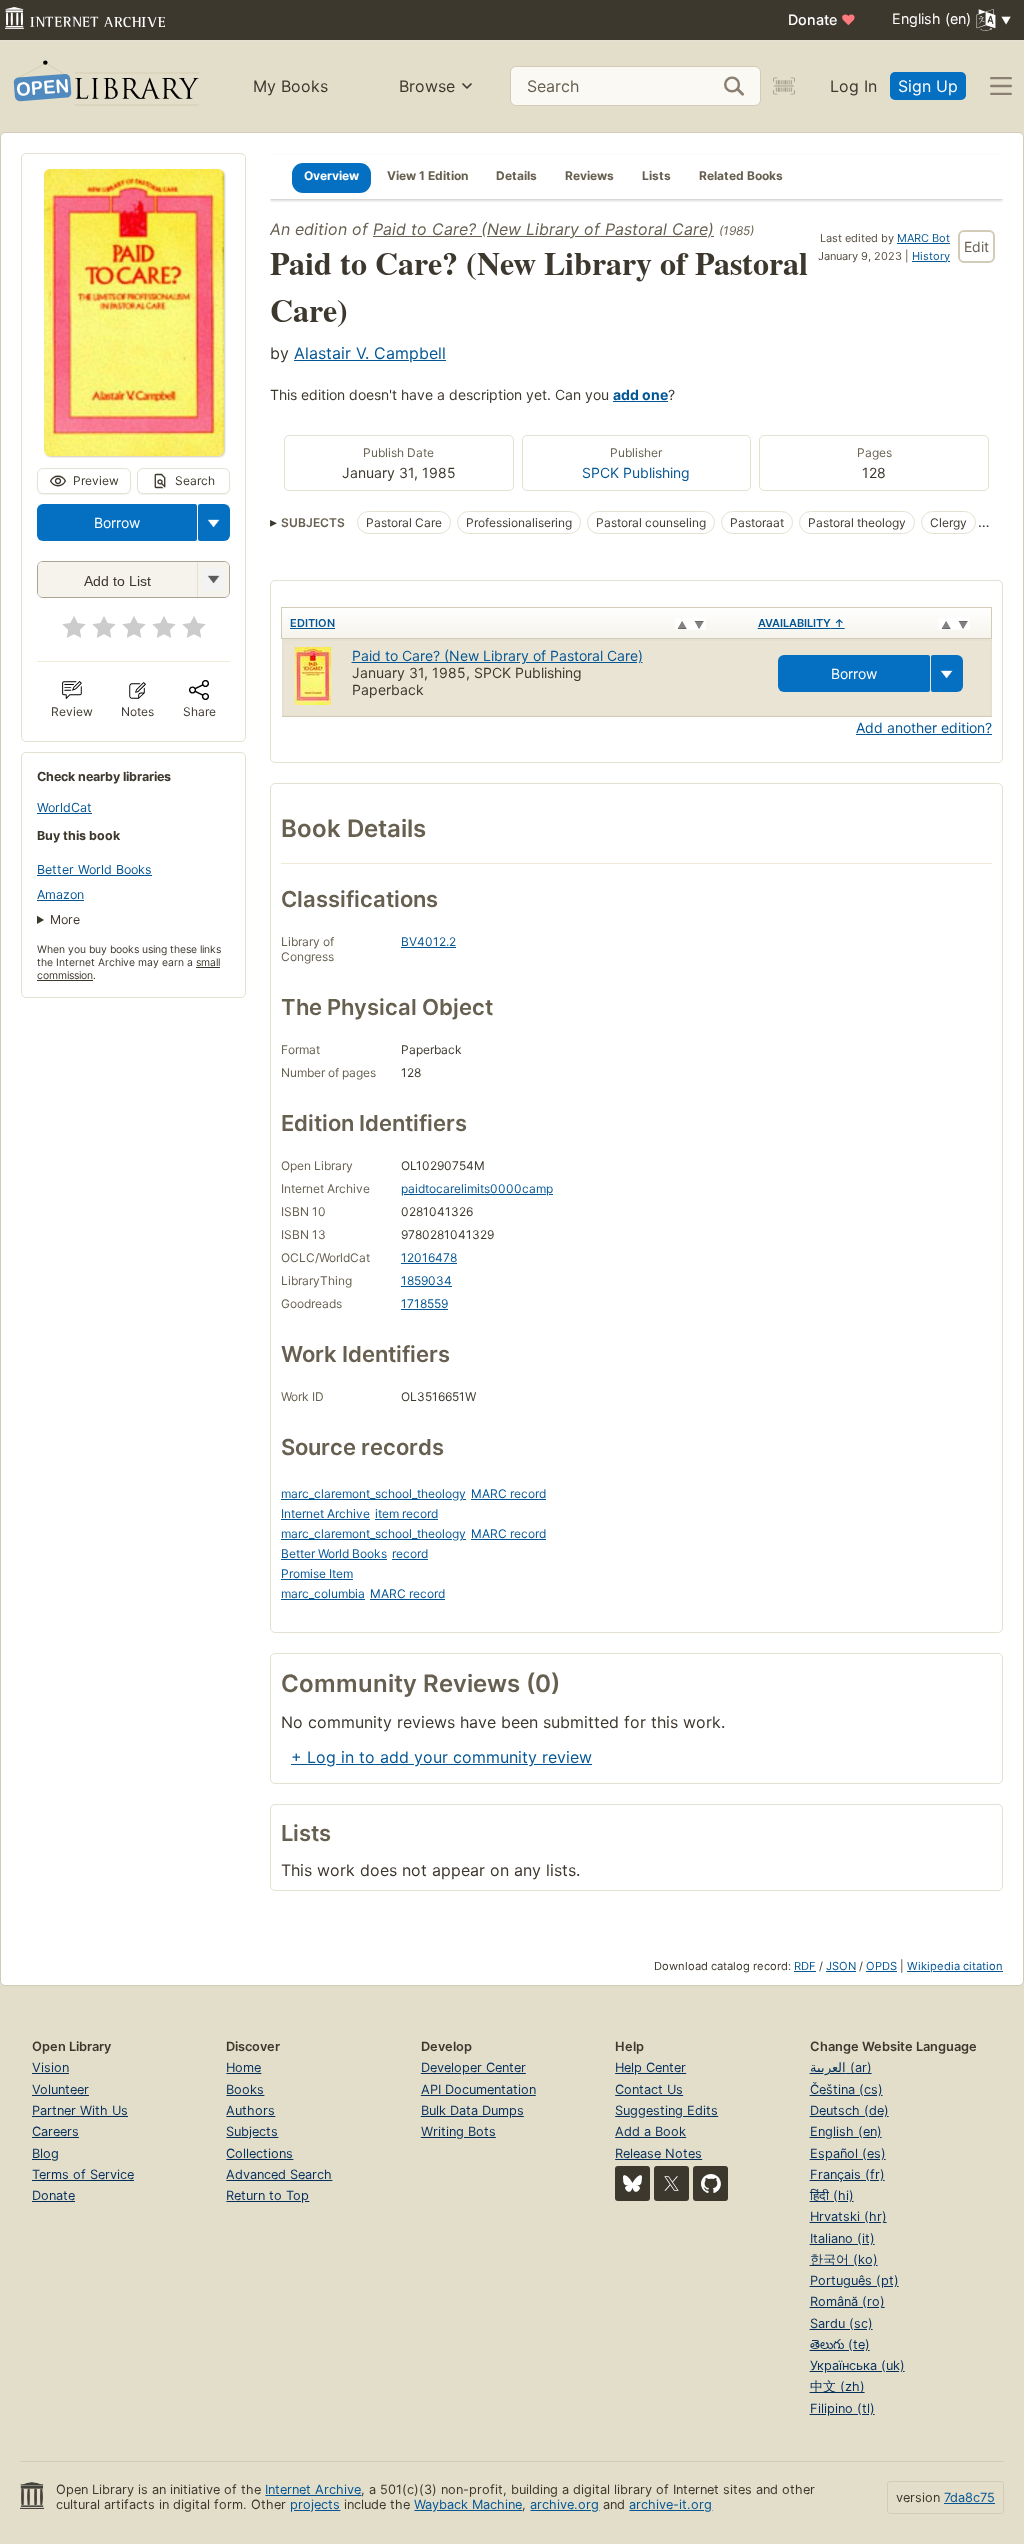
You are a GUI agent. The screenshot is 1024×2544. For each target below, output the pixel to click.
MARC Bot (923, 238)
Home (243, 2067)
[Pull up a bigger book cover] (134, 450)
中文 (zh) (837, 2386)
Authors (250, 2110)
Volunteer (60, 2089)
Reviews (589, 175)
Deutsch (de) (849, 2110)
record (410, 1553)
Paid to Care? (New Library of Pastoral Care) (543, 229)
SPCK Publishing (636, 472)
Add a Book (650, 2131)
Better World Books (94, 869)
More (65, 919)
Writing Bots (458, 2131)
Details (516, 175)
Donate (822, 19)
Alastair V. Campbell (370, 353)
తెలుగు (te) (840, 2344)
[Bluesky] (632, 2183)
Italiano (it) (842, 2238)
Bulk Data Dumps (472, 2110)
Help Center (650, 2067)
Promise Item (317, 1573)
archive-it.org (670, 2504)
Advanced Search (279, 2174)
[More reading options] (214, 522)
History (931, 256)
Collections (259, 2153)
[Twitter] (671, 2183)
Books (245, 2089)
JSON (841, 1966)
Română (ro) (847, 2301)
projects (315, 2504)
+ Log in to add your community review (441, 1757)
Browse (427, 86)
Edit (976, 246)
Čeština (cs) (846, 2089)
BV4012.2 (428, 941)
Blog (45, 2153)
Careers (55, 2131)
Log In (853, 86)
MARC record (508, 1493)
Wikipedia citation (955, 1966)
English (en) (846, 2131)
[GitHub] (710, 2183)
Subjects (252, 2131)
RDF (805, 1966)
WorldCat (64, 807)
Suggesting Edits (666, 2110)
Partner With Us (80, 2110)
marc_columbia (323, 1593)
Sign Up (928, 86)
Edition (312, 623)
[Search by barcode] (784, 86)
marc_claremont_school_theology (373, 1493)
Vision (50, 2067)
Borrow (117, 522)
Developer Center (473, 2067)
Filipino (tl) (842, 2408)
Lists (656, 175)
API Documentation (478, 2089)
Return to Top (267, 2195)
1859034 (426, 1280)
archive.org (564, 2504)
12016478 (429, 1257)
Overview (331, 175)
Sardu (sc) (841, 2323)
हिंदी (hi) (832, 2195)
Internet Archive (325, 1513)
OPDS (881, 1966)
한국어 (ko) (844, 2259)
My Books (290, 86)
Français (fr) (847, 2174)
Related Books (741, 175)
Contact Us (649, 2089)
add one (640, 394)
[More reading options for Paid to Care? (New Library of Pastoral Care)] (213, 579)
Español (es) (848, 2153)
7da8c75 (969, 2497)
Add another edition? (924, 727)
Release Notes (658, 2153)
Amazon (60, 894)
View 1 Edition (427, 175)
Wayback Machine (468, 2504)
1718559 (424, 1303)
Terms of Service (83, 2174)
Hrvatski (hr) (848, 2216)
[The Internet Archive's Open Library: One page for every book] (104, 86)
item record (406, 1513)
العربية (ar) (841, 2067)
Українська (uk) (857, 2365)
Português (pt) (854, 2280)
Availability (801, 623)
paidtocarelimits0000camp (477, 1188)
